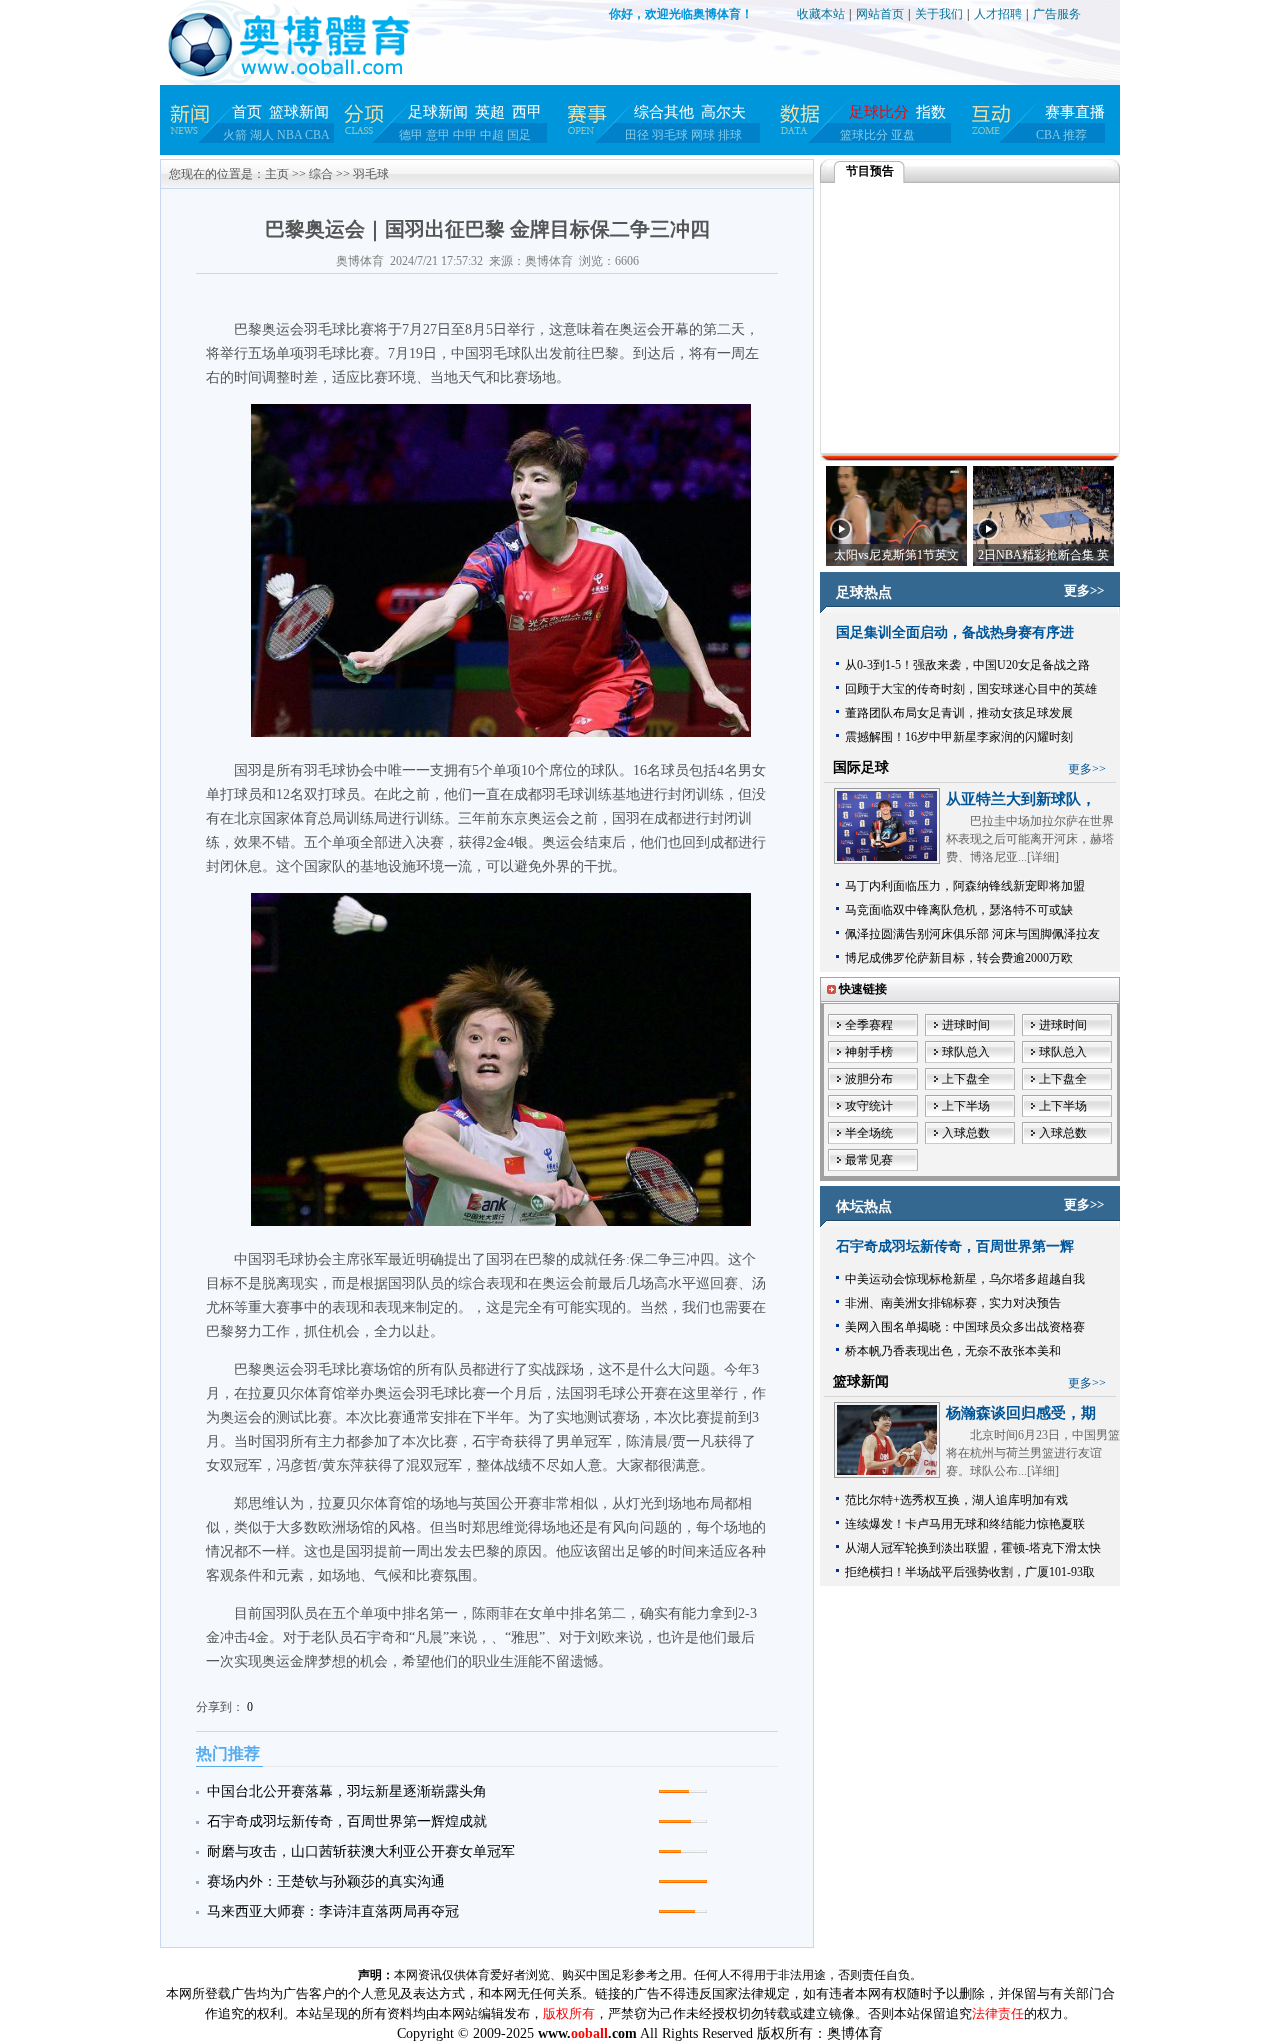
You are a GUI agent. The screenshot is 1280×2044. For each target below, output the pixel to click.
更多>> (1084, 590)
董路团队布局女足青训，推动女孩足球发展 (959, 713)
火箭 (235, 135)
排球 (730, 135)
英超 (490, 112)
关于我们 (939, 14)
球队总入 (966, 1052)
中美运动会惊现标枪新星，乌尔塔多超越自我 (965, 1279)
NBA (289, 135)
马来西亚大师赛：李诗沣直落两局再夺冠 (333, 1911)
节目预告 (870, 171)
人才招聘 (998, 14)
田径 (637, 135)
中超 (492, 135)
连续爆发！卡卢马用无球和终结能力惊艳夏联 (965, 1524)
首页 (247, 112)
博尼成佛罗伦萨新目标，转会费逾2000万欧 (959, 958)
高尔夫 (723, 112)
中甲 (465, 135)
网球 (703, 135)
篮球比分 (864, 135)
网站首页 (880, 14)
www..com (587, 2033)
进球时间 (966, 1025)
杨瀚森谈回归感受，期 (1021, 1413)
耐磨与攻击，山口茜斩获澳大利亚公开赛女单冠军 (361, 1851)
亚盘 (903, 135)
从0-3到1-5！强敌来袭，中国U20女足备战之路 (967, 665)
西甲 (527, 112)
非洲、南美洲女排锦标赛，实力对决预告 (953, 1303)
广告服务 (1057, 14)
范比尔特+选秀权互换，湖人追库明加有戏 (956, 1500)
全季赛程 (869, 1025)
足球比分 (879, 112)
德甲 (411, 135)
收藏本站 (821, 14)
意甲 (438, 135)
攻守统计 (869, 1106)
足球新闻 (438, 112)
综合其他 (664, 112)
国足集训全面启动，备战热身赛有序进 (955, 632)
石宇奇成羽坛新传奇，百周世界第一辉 (955, 1246)
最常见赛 (869, 1160)
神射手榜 (869, 1052)
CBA (317, 135)
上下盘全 (966, 1079)
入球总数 (966, 1133)
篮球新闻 (299, 112)
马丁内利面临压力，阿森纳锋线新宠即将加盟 (965, 886)
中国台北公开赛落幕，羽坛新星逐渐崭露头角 (347, 1791)
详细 (1043, 857)
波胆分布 (869, 1079)
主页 (277, 174)
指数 (931, 112)
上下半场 (966, 1106)
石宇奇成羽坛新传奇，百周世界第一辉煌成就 (347, 1821)
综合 (321, 174)
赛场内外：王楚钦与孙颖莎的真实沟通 (326, 1881)
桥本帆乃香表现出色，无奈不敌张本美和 (953, 1351)
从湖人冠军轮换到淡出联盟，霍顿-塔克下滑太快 (973, 1548)
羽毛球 (670, 135)
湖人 (262, 135)
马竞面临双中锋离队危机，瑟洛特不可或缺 (959, 910)
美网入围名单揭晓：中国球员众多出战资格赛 (965, 1327)
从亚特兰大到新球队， (1021, 799)
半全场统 (869, 1133)
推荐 (1075, 135)
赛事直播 (1075, 112)
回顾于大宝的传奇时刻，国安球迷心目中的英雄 (971, 689)
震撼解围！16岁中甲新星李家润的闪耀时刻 (959, 737)
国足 (519, 135)
